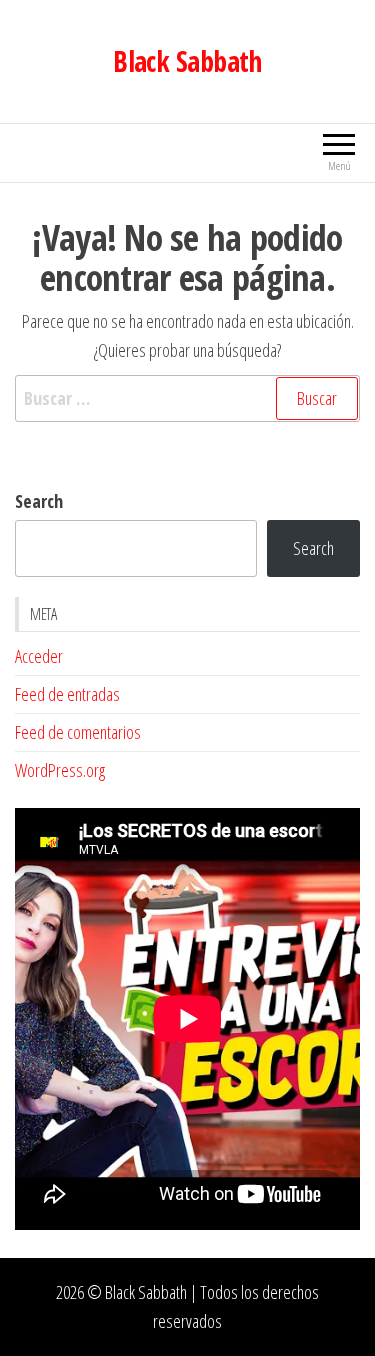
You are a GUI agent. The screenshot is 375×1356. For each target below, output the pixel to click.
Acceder (39, 656)
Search (39, 501)
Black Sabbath (187, 61)
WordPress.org (60, 770)
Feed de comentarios (78, 732)
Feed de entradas (67, 694)
